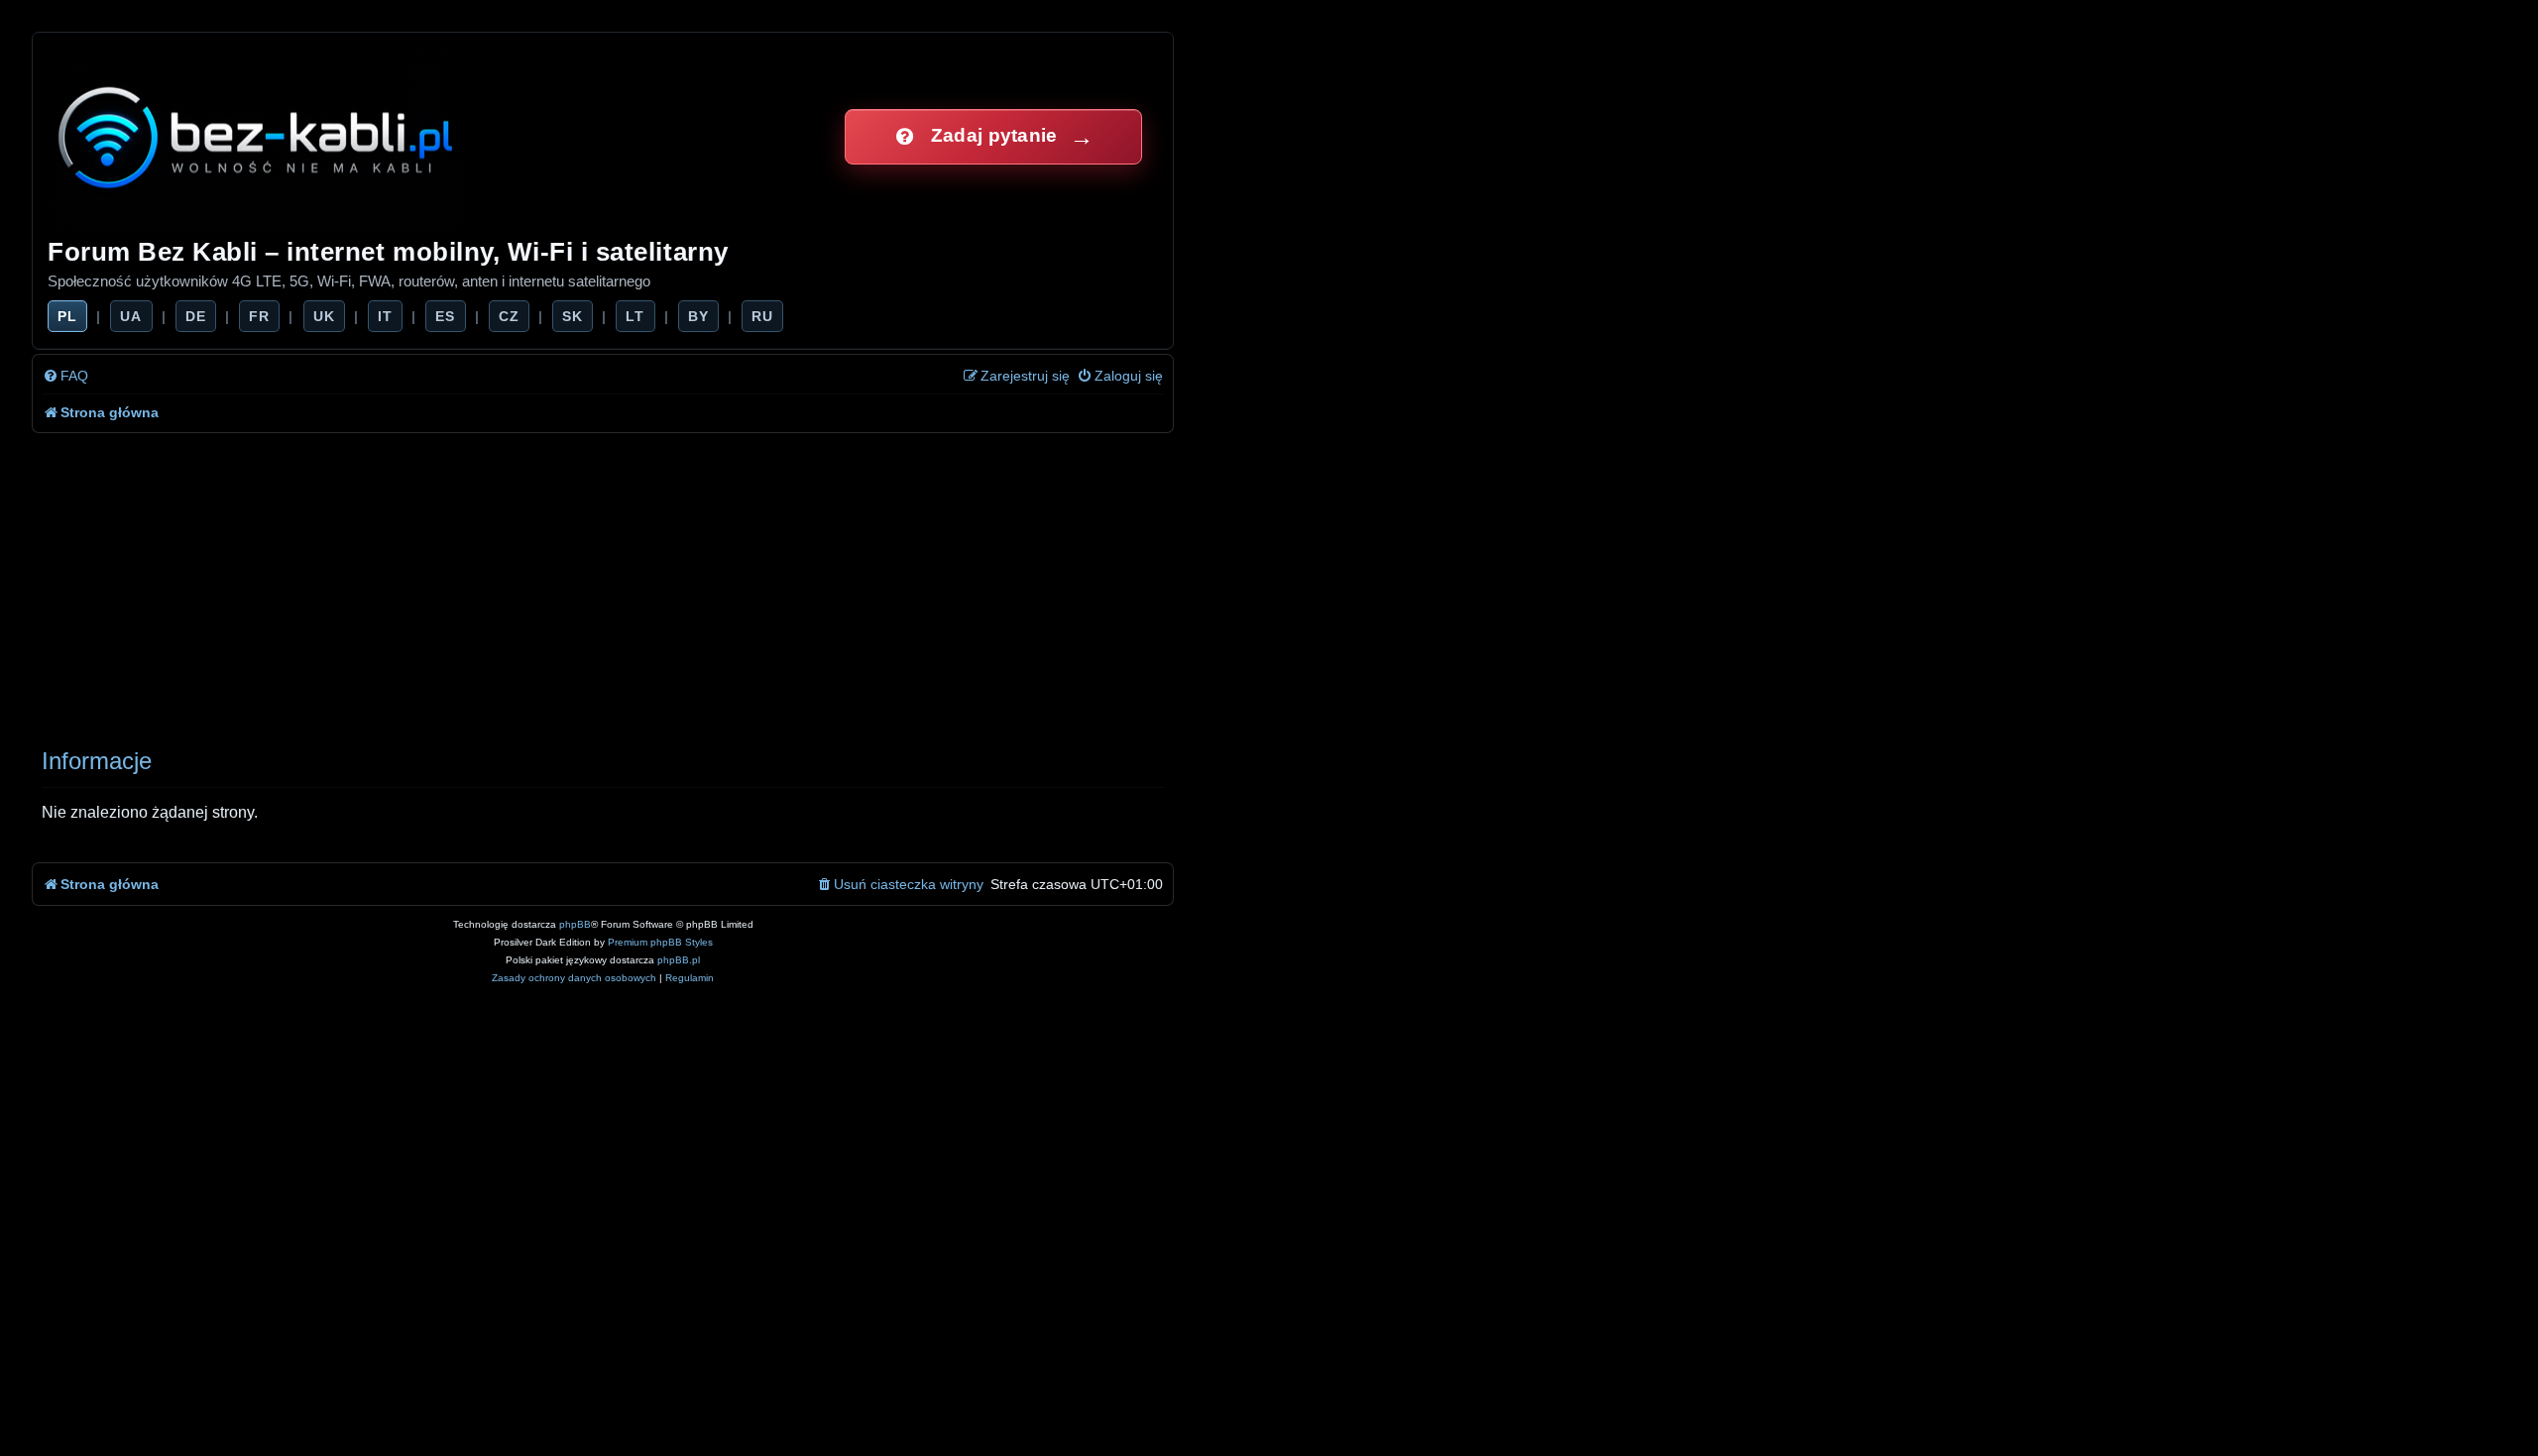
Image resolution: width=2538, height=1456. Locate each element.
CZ (509, 316)
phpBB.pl (679, 960)
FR (259, 316)
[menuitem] (65, 376)
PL (67, 316)
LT (635, 316)
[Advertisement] (627, 582)
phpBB (575, 924)
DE (196, 316)
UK (324, 316)
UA (131, 316)
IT (385, 316)
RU (762, 316)
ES (445, 316)
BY (698, 316)
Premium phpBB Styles (660, 942)
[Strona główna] (257, 136)
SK (573, 316)
